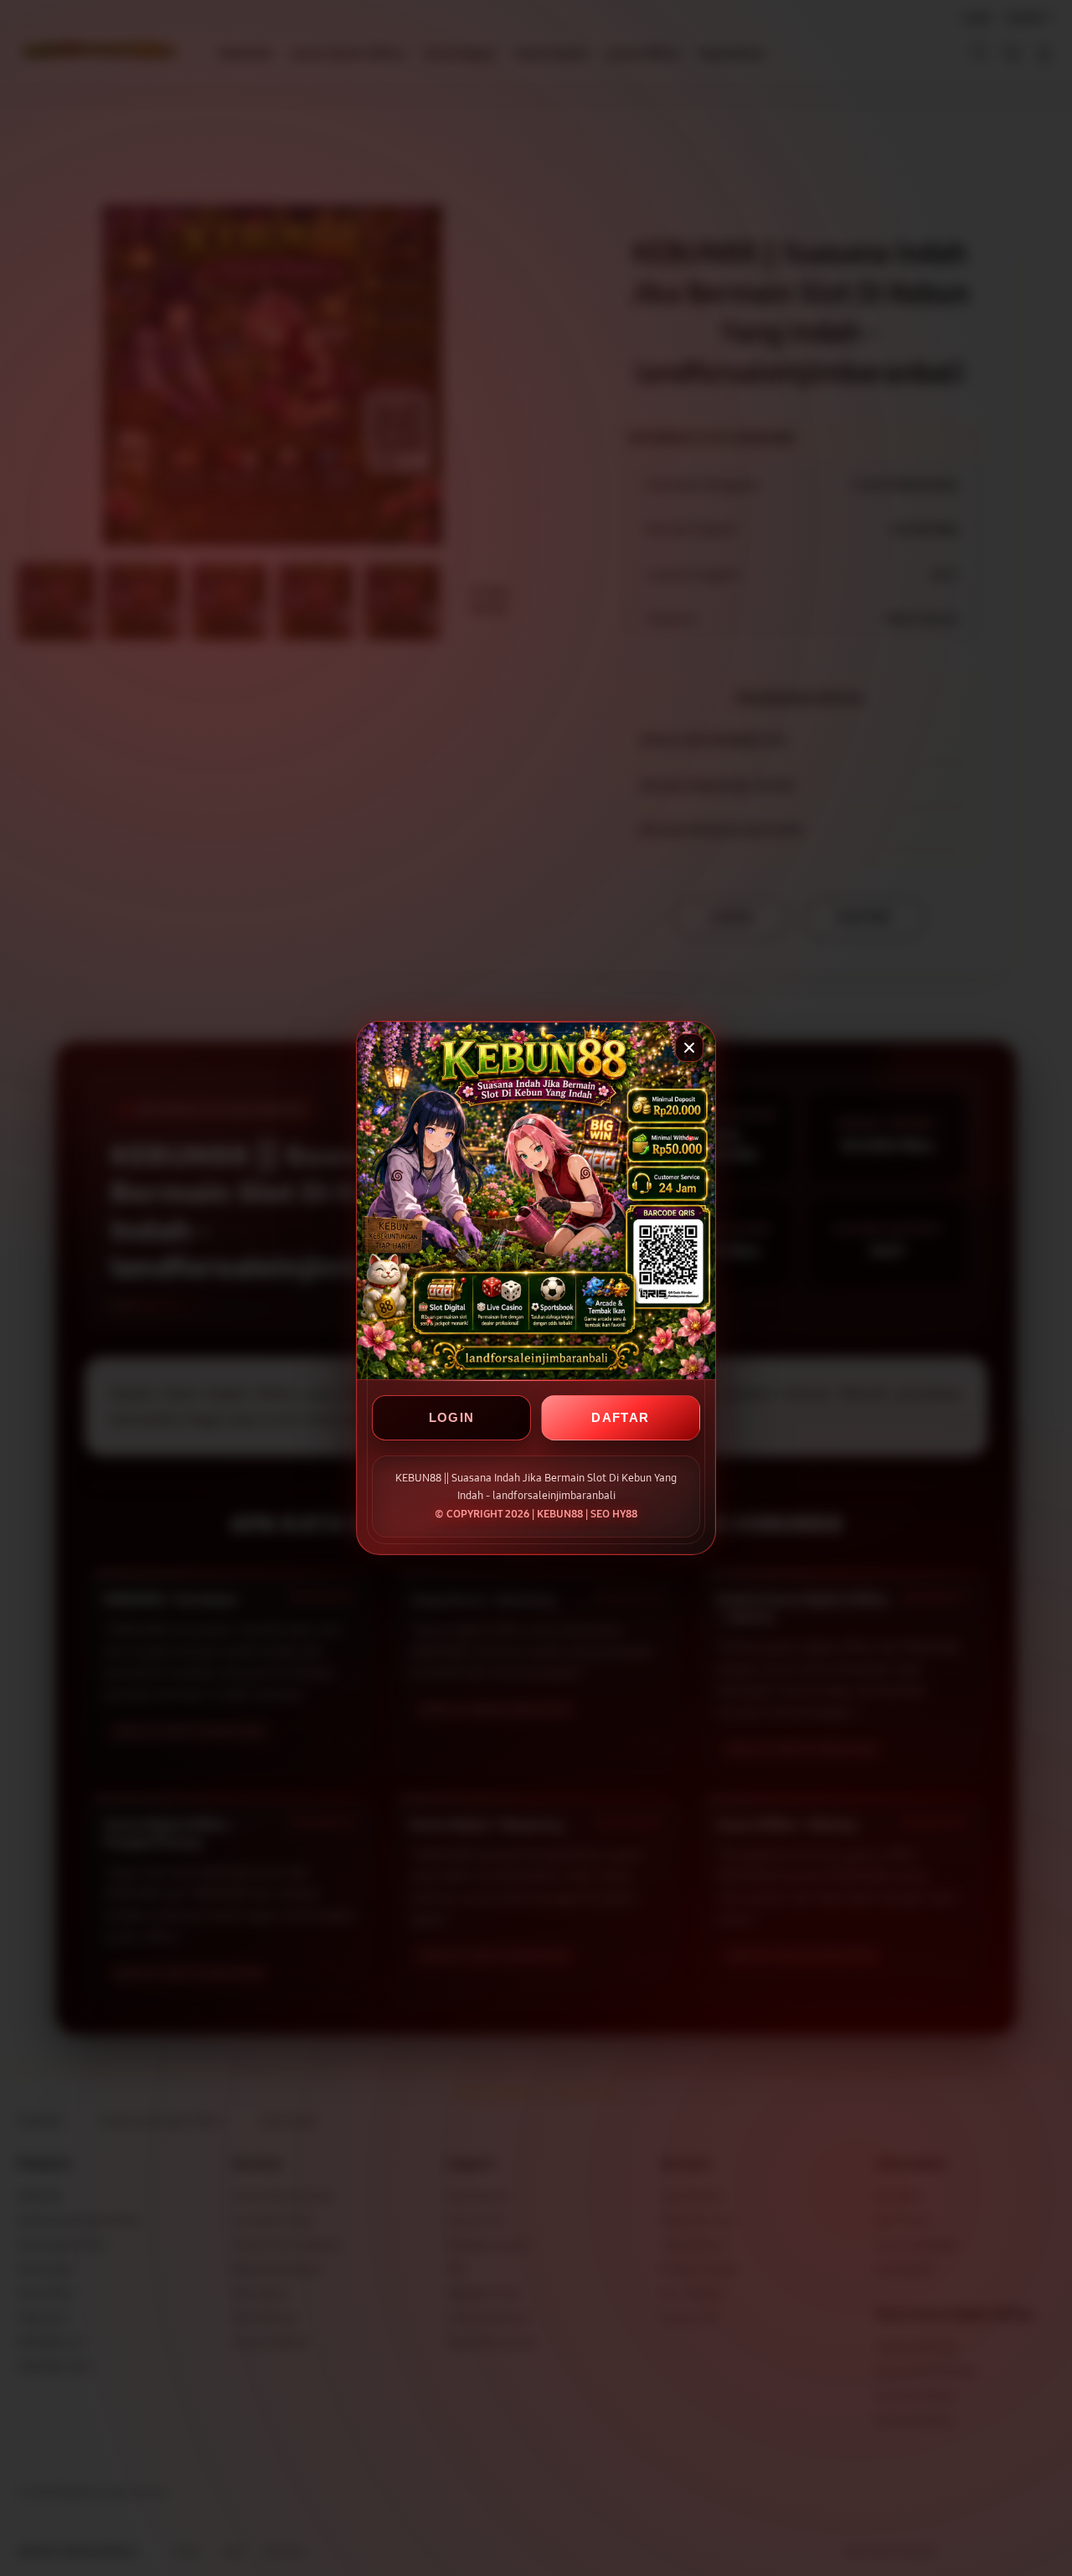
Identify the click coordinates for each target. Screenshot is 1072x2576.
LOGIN (452, 1417)
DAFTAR (620, 1417)
